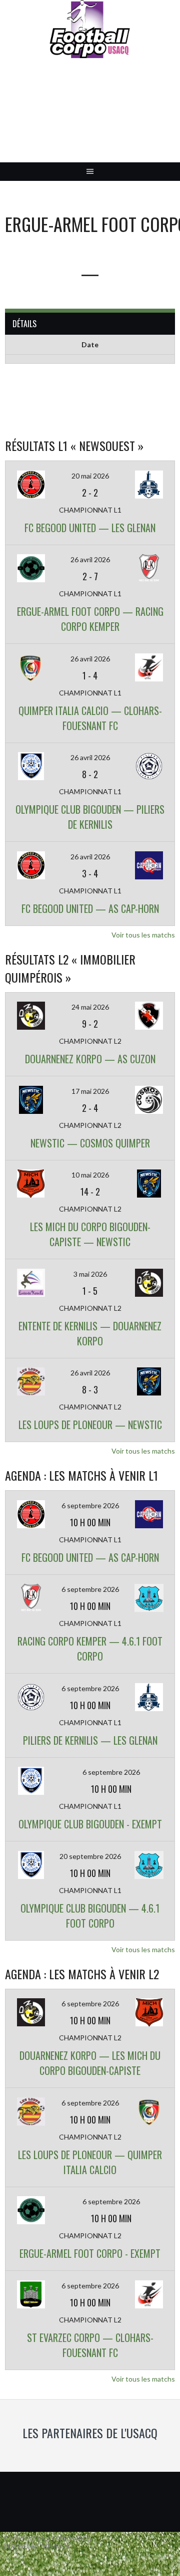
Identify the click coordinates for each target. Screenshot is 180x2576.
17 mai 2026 (90, 1091)
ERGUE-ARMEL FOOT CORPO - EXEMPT (90, 2253)
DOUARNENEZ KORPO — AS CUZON (90, 1059)
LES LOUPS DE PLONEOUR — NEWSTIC (90, 1425)
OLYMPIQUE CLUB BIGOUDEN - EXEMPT (90, 1824)
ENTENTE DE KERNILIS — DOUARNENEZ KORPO (90, 1333)
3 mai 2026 (90, 1274)
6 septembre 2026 (90, 1505)
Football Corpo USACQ (90, 118)
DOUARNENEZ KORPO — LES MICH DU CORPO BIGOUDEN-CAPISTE (90, 2063)
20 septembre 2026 (90, 1856)
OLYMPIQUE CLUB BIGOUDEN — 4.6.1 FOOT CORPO (90, 1916)
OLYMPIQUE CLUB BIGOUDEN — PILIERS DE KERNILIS (90, 817)
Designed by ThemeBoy (37, 2546)
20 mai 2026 (90, 476)
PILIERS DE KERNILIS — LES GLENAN (90, 1740)
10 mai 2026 (90, 1175)
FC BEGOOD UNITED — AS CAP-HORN (90, 908)
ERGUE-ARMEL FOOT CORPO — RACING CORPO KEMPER (90, 619)
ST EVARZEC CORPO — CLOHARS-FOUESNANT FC (90, 2345)
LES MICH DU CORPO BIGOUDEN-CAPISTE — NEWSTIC (90, 1234)
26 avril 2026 (90, 559)
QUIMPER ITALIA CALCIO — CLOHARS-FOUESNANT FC (90, 718)
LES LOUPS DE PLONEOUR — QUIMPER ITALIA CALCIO (90, 2162)
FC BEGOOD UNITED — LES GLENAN (90, 528)
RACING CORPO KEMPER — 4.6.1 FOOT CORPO (90, 1649)
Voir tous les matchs (143, 935)
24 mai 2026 (90, 1007)
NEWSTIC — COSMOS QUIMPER (90, 1143)
